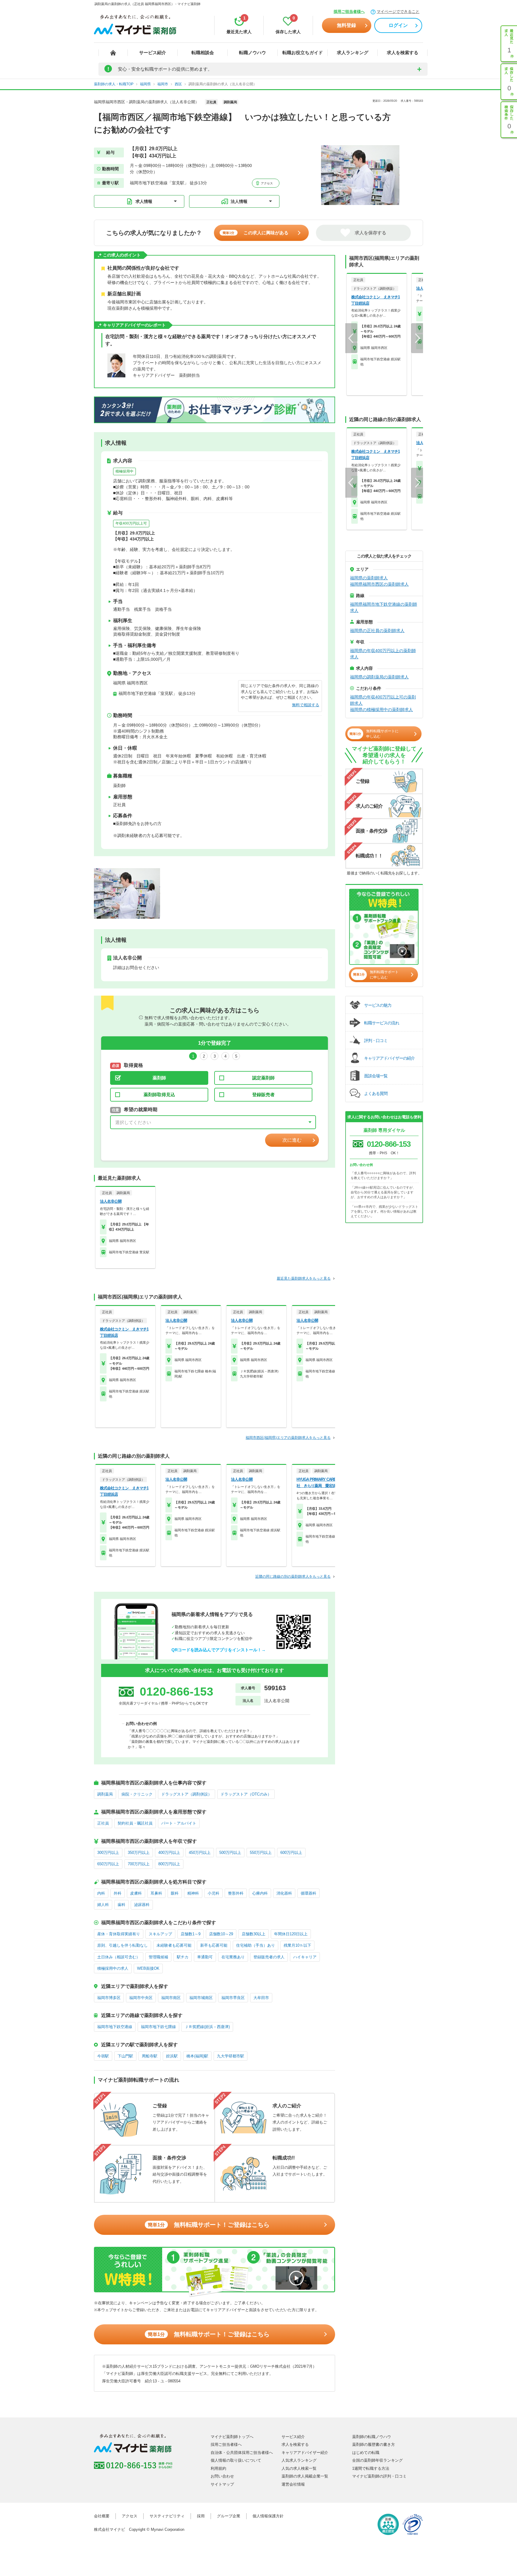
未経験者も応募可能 (174, 1945)
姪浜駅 (172, 2056)
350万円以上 (139, 1853)
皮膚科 (136, 1893)
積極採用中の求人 (113, 1968)
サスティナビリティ (167, 2516)
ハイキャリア (305, 1957)
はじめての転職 (366, 2453)
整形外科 (236, 1893)
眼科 (175, 1893)
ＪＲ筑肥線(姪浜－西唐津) (207, 2027)
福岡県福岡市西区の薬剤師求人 (379, 584)
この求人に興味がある (256, 233)
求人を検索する (403, 53)
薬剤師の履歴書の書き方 (374, 2444)
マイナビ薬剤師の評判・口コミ (379, 2476)
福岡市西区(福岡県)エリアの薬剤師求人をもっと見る (288, 1438)
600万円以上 (291, 1853)
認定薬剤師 (263, 1078)
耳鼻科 (156, 1893)
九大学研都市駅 (231, 2056)
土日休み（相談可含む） (119, 1957)
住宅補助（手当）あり (256, 1945)
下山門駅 (125, 2056)
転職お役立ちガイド (303, 53)
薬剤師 (159, 1078)
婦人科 (103, 1905)
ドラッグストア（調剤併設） (187, 1794)
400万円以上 (169, 1853)
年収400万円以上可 (131, 523)
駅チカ (183, 1957)
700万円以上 (139, 1864)
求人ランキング (353, 53)
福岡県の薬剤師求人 (369, 578)
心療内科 (260, 1893)
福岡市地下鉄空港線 (115, 2027)
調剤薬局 (105, 1794)
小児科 (213, 1893)
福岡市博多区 (109, 1998)
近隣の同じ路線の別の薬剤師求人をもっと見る (293, 1576)
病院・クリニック (137, 1794)
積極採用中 (124, 471)
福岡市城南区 (201, 1998)
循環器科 (308, 1893)
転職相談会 (203, 53)
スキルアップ (160, 1934)
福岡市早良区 (233, 1998)
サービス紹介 (153, 53)
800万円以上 (169, 1864)
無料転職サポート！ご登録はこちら (209, 2225)
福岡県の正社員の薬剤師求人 (377, 631)
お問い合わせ (222, 2476)
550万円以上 (261, 1853)
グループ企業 (229, 2516)
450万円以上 (200, 1853)
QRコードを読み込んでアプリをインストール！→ (219, 1650)
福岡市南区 (171, 1998)
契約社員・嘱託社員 (135, 1823)
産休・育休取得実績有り (119, 1934)
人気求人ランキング (299, 2460)
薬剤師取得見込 (159, 1095)
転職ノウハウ (253, 53)
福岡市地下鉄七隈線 (158, 2027)
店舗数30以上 (254, 1934)
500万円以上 (230, 1853)
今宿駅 (103, 2056)
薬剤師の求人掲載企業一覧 (305, 2476)
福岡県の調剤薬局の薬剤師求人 (379, 677)
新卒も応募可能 (214, 1945)
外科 (118, 1893)
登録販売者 (263, 1095)
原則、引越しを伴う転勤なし (123, 1945)
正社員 (103, 1823)
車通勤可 (205, 1957)
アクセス (266, 183)
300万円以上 (108, 1853)
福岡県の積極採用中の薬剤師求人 (381, 710)
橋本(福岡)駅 (197, 2056)
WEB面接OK (148, 1968)
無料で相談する (306, 705)
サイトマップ (222, 2484)
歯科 (121, 1905)
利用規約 (218, 2468)
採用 (201, 2516)
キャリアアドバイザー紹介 (305, 2453)
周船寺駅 (150, 2056)
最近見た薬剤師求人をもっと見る (304, 1278)
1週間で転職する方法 (371, 2468)
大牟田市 (261, 1998)
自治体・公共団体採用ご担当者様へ (242, 2453)
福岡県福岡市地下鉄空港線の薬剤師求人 (384, 607)
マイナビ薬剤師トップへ (232, 2437)
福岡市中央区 (141, 1998)
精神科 (193, 1893)
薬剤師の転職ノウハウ (372, 2437)
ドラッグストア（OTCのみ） (246, 1794)
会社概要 (102, 2516)
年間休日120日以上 (291, 1934)
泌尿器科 (142, 1905)
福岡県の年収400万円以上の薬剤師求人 (383, 654)
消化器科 (284, 1893)
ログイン (398, 25)
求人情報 (144, 201)
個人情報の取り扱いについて (236, 2460)
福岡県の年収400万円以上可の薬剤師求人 (383, 700)
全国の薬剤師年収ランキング (377, 2460)
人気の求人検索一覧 (299, 2468)
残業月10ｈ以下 (297, 1945)
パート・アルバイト (179, 1823)
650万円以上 (108, 1864)
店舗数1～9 (191, 1934)
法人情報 (239, 201)
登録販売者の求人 (269, 1957)
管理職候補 (158, 1957)
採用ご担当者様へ (349, 12)
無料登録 (346, 25)
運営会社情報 (293, 2484)
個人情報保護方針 (268, 2516)
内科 (101, 1893)
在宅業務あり (233, 1957)
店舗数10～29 (221, 1934)
